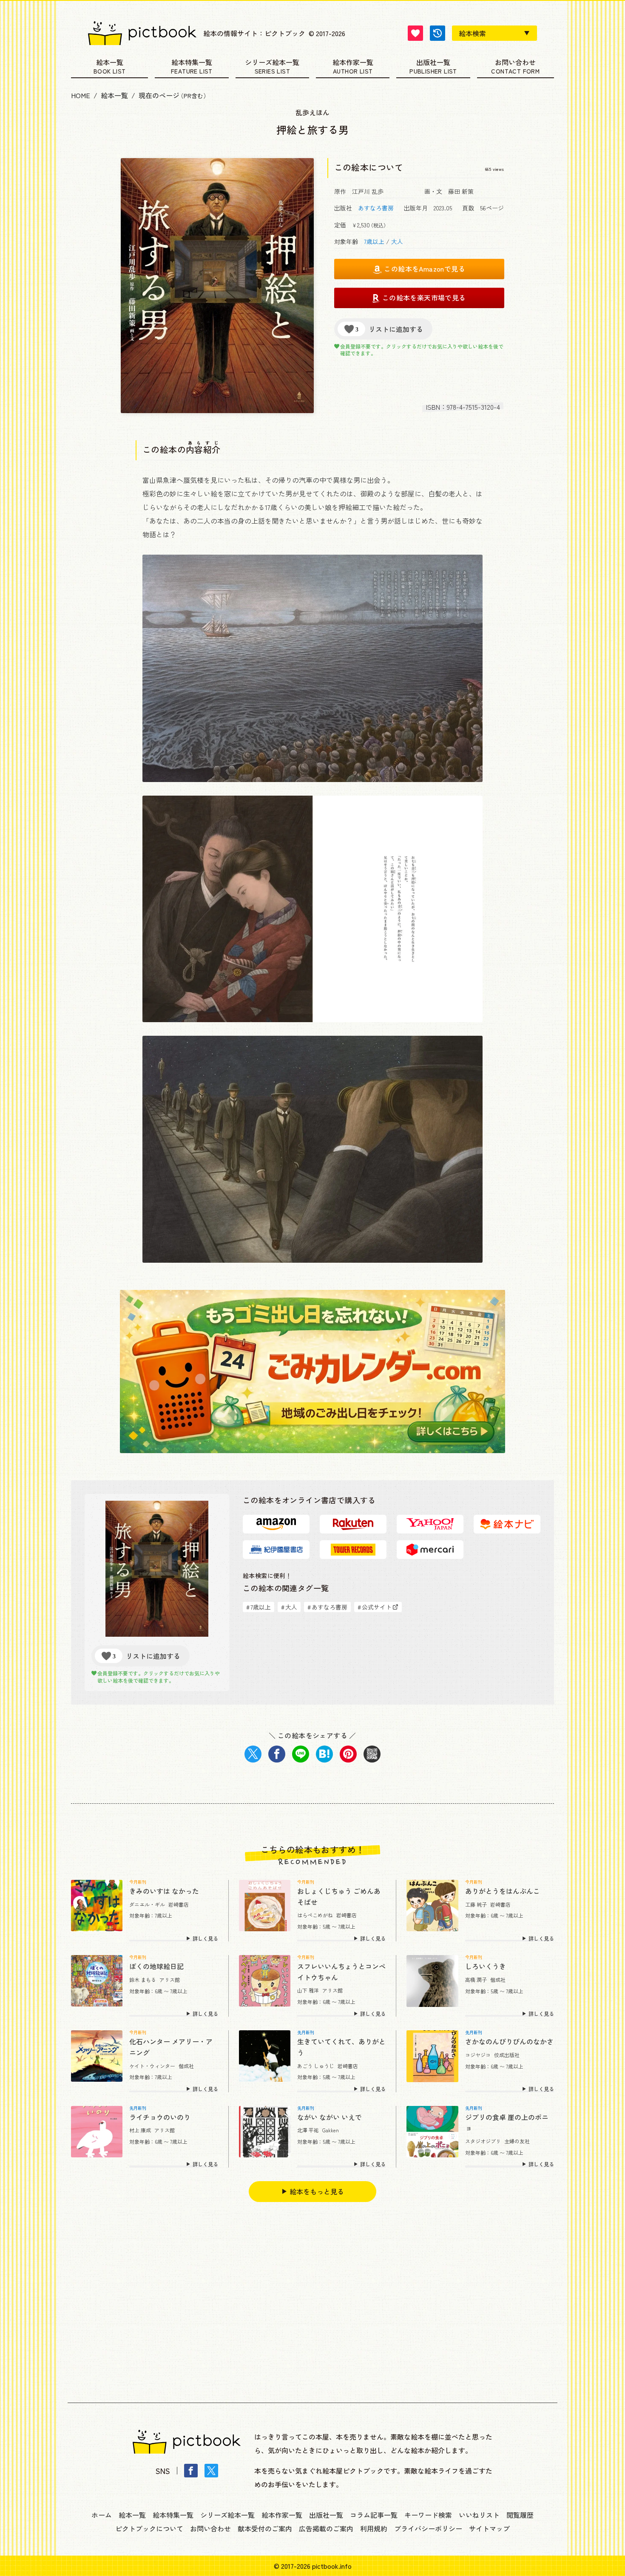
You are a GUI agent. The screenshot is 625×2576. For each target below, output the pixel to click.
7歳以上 (374, 241)
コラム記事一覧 (374, 2515)
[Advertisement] (312, 2302)
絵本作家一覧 (353, 63)
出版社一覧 (433, 63)
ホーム (102, 2515)
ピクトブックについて (149, 2528)
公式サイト (375, 1607)
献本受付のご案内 (265, 2528)
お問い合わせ (515, 63)
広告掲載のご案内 (326, 2528)
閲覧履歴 (520, 2515)
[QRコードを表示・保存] (372, 1754)
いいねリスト (479, 2515)
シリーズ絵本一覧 (272, 63)
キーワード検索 (428, 2515)
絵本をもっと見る (317, 2191)
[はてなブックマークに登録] (324, 1754)
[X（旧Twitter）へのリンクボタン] (211, 2471)
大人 (397, 241)
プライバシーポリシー (428, 2528)
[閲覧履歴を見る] (437, 33)
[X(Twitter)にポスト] (253, 1754)
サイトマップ (489, 2528)
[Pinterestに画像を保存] (348, 1754)
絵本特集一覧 (192, 63)
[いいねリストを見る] (415, 33)
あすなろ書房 (376, 208)
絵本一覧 (110, 63)
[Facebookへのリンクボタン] (191, 2471)
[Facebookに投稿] (277, 1754)
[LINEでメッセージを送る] (301, 1754)
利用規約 (374, 2528)
